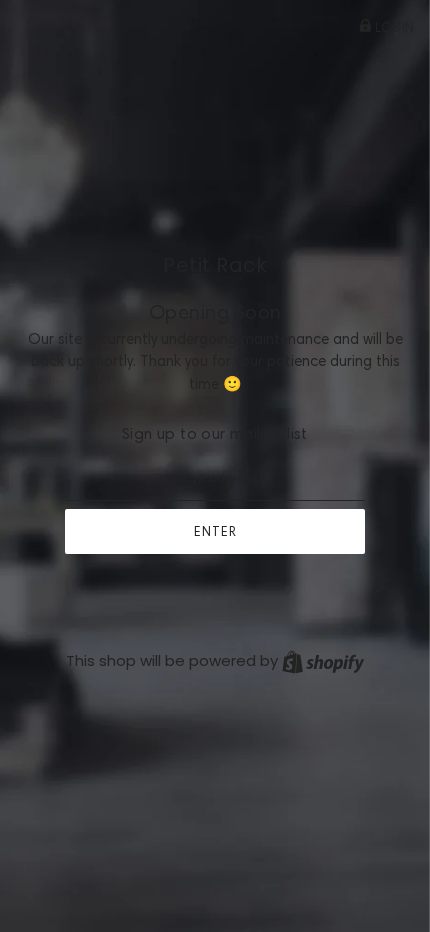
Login (393, 27)
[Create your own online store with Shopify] (323, 661)
